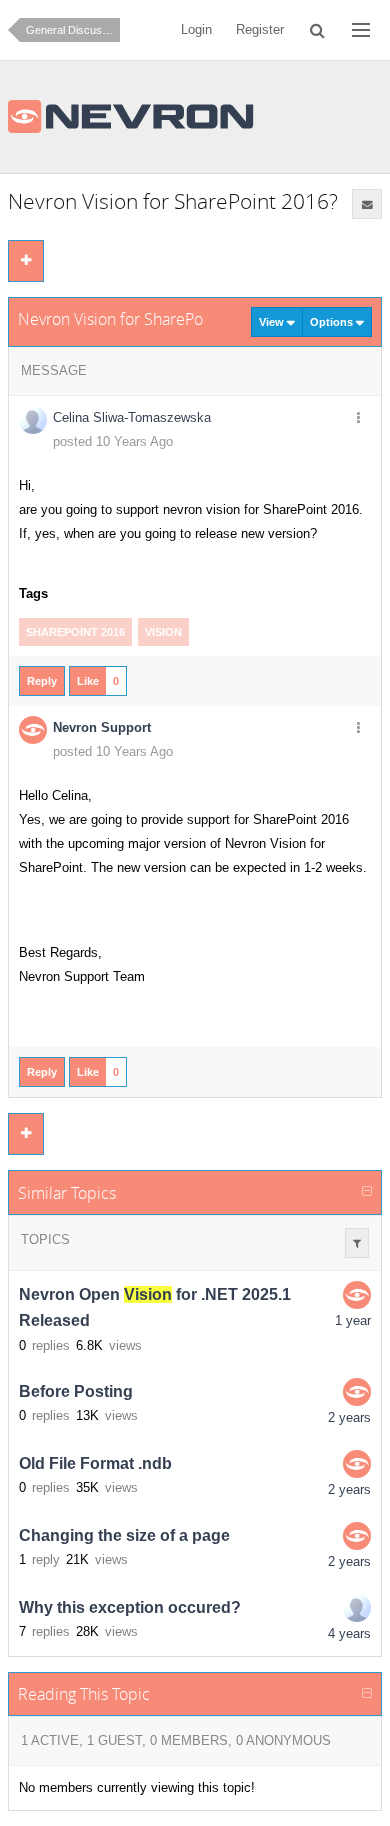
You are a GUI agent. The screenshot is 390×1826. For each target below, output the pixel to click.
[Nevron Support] (357, 1295)
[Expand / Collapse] (367, 1192)
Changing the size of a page (124, 1535)
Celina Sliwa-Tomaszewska (132, 417)
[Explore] (361, 30)
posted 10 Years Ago (113, 441)
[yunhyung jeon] (357, 1608)
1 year (353, 1320)
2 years (349, 1417)
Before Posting (76, 1391)
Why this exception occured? (130, 1607)
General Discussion (73, 30)
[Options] (358, 419)
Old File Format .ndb (95, 1463)
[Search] (318, 30)
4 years (349, 1633)
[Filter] (357, 1243)
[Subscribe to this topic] (367, 204)
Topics (45, 1239)
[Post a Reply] (26, 261)
